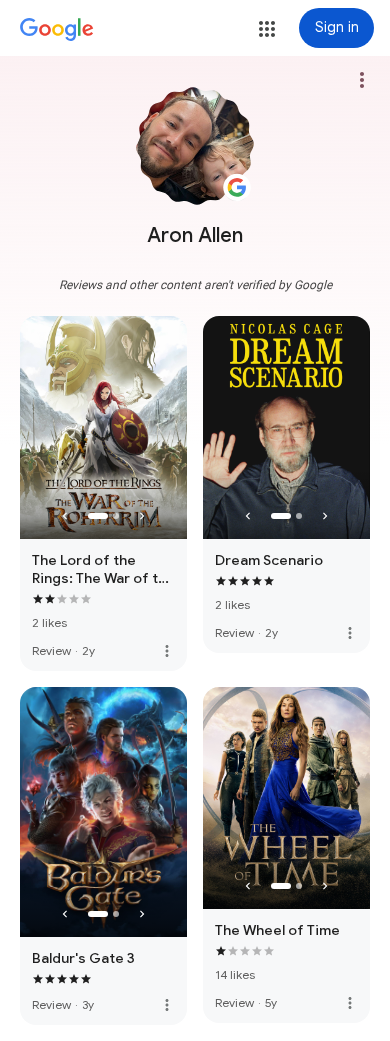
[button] (267, 29)
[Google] (57, 30)
